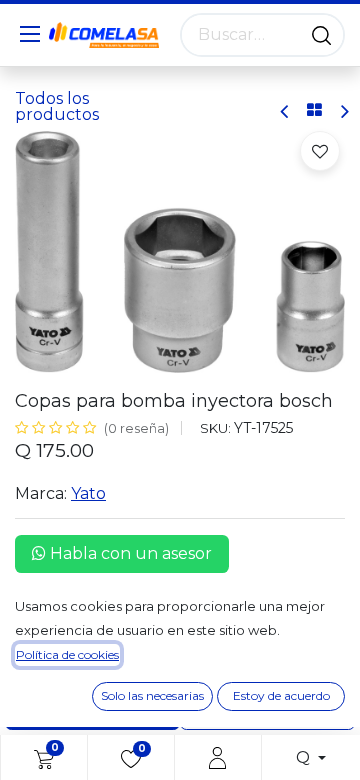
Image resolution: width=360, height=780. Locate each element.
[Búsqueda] (321, 35)
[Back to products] (314, 111)
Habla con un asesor (129, 553)
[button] (320, 151)
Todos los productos (57, 106)
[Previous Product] (285, 111)
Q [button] (305, 757)
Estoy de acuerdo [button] (281, 695)
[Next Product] (343, 111)
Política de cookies (67, 654)
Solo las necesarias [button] (152, 695)
